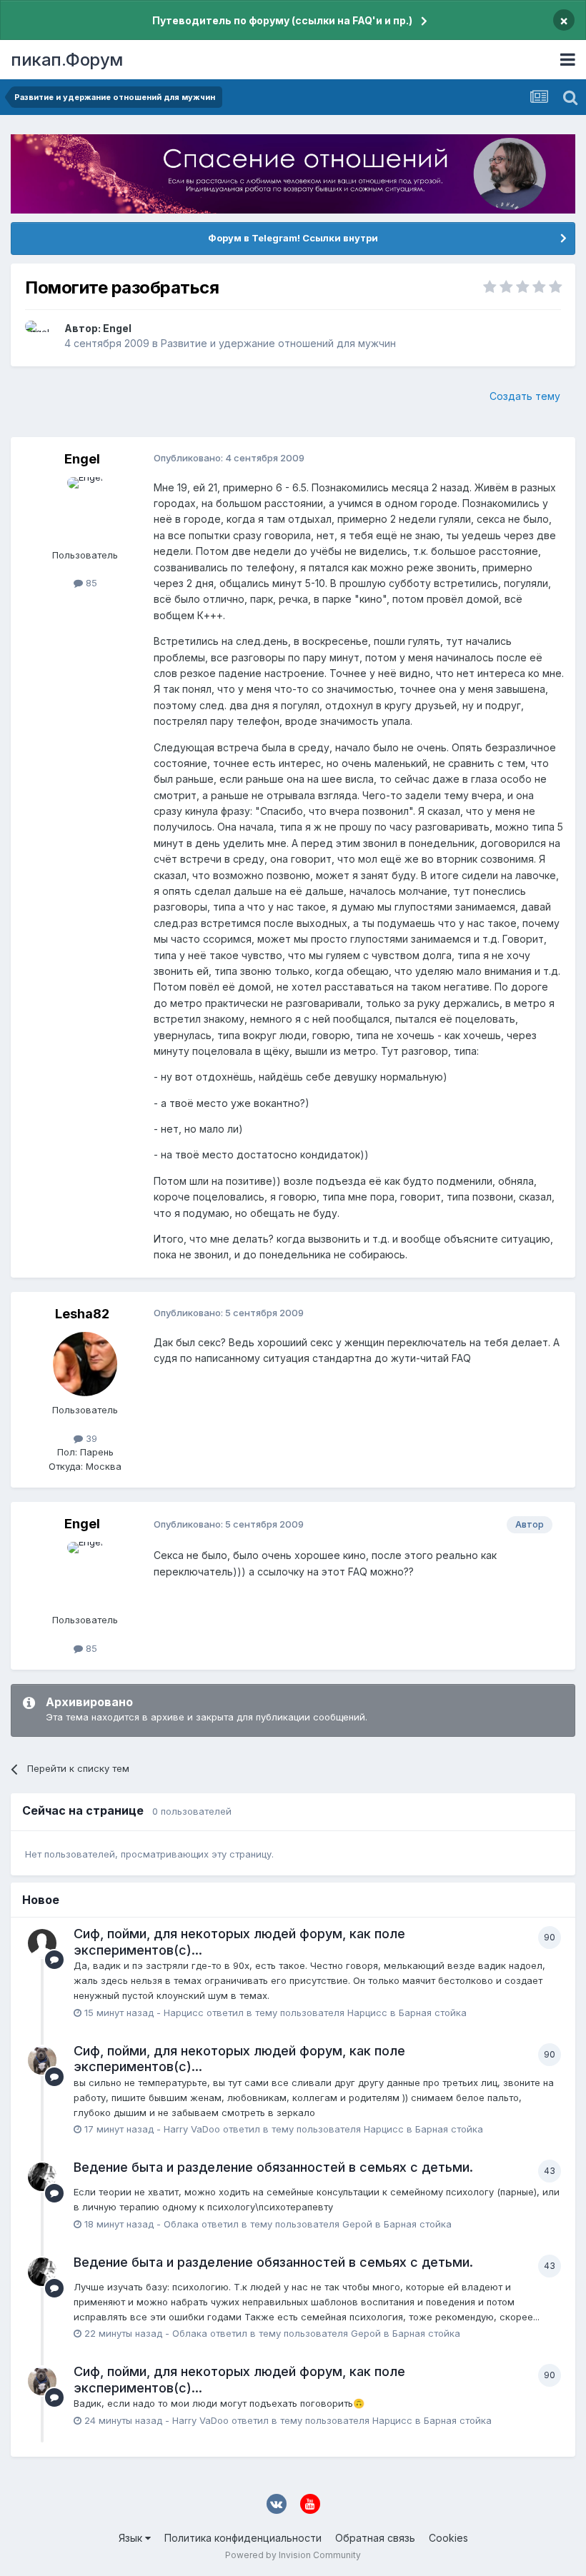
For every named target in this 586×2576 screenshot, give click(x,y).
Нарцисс (184, 2013)
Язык (132, 2538)
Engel (117, 328)
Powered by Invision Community (293, 2555)
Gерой (357, 2224)
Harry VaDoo (192, 2129)
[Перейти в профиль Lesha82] (85, 1364)
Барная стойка (433, 2013)
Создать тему (525, 396)
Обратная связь (375, 2538)
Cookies (448, 2538)
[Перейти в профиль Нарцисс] (42, 1943)
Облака (181, 2224)
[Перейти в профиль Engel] (41, 336)
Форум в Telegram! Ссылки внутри (293, 238)
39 (90, 1438)
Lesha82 (82, 1314)
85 (90, 583)
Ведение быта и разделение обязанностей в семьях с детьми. (273, 2167)
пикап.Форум (67, 60)
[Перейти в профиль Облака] (42, 2177)
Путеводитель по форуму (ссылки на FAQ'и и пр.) (282, 20)
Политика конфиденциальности (243, 2538)
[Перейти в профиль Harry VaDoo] (42, 2060)
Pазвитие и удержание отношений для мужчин (278, 343)
